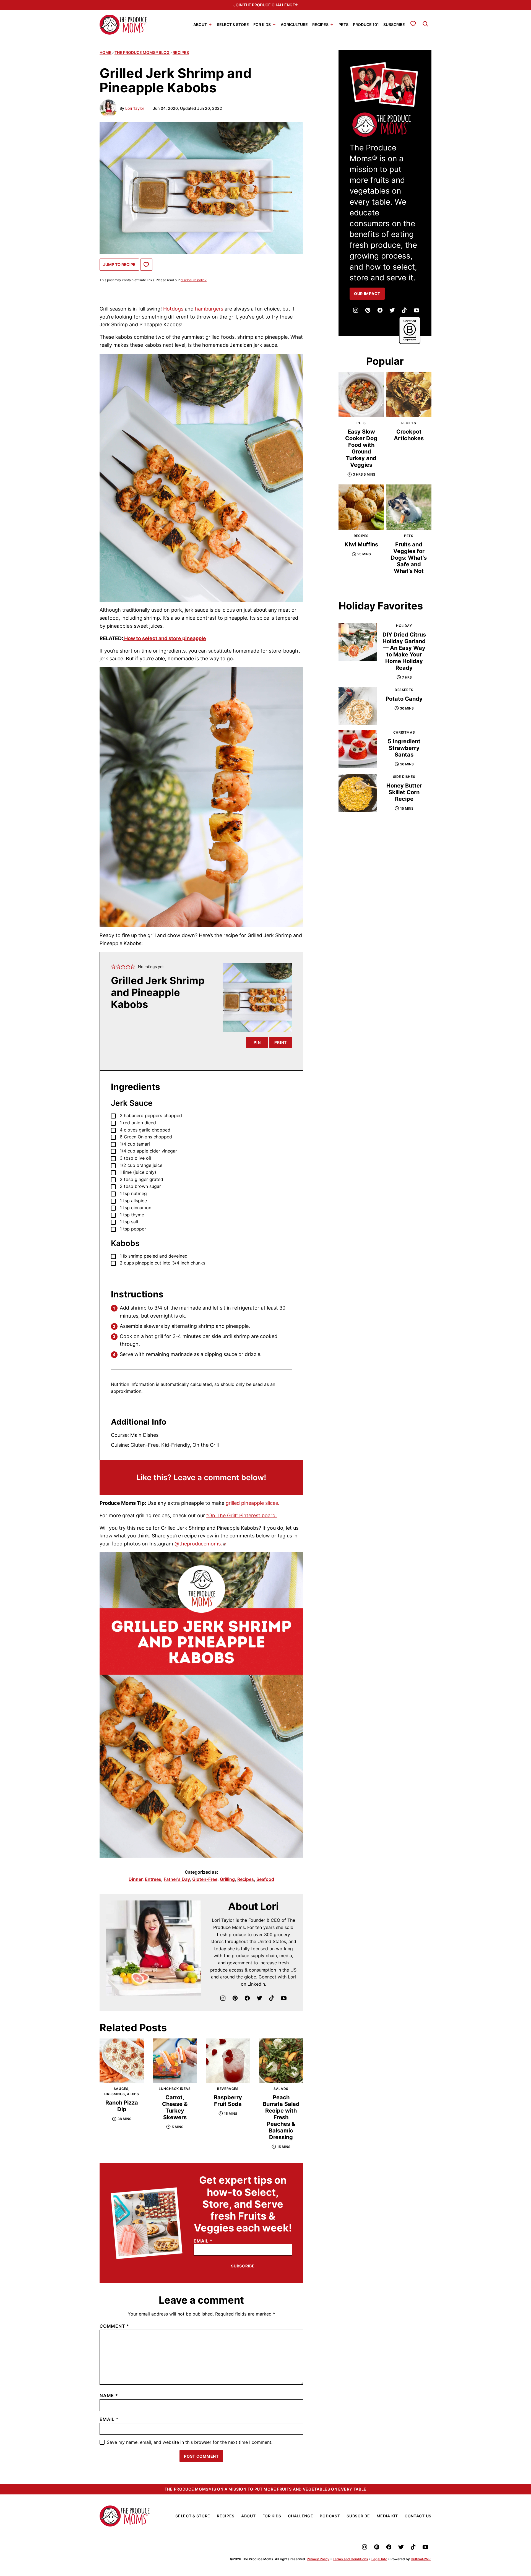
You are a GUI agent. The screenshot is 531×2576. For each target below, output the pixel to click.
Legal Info (379, 2559)
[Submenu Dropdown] (210, 25)
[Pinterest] (235, 1998)
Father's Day (177, 1879)
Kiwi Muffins (361, 544)
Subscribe (394, 24)
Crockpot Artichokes (409, 435)
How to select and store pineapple (165, 638)
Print (281, 1042)
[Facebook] (247, 1998)
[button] (113, 967)
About (200, 24)
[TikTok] (272, 1998)
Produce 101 (366, 24)
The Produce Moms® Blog (142, 52)
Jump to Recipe (119, 264)
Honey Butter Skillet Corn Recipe (404, 792)
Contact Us (418, 2516)
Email (203, 2241)
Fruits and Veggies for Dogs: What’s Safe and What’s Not (409, 558)
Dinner (136, 1879)
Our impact (367, 294)
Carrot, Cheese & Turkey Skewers (175, 2107)
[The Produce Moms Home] (123, 25)
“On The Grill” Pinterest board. (242, 1515)
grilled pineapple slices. (253, 1503)
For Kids (262, 24)
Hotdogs (173, 309)
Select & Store (233, 24)
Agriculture (294, 24)
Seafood (265, 1879)
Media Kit (387, 2516)
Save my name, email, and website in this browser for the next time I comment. (190, 2442)
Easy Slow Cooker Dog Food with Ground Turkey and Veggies (361, 448)
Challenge (300, 2516)
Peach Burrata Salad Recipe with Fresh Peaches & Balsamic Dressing (281, 2117)
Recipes (320, 24)
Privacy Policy (318, 2559)
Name (109, 2395)
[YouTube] (284, 1998)
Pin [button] (257, 1042)
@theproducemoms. (198, 1544)
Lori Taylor (135, 108)
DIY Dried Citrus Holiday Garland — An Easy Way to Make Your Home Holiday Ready (404, 651)
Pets (343, 24)
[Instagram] (223, 1998)
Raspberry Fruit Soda (228, 2101)
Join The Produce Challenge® (265, 5)
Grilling (227, 1879)
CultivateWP (421, 2559)
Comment (114, 2326)
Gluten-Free (205, 1879)
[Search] (425, 24)
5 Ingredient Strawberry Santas (404, 748)
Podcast (330, 2516)
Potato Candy (404, 699)
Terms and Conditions (350, 2559)
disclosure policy (194, 280)
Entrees (153, 1879)
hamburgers (209, 309)
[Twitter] (259, 1998)
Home (106, 52)
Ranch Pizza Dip (122, 2106)
